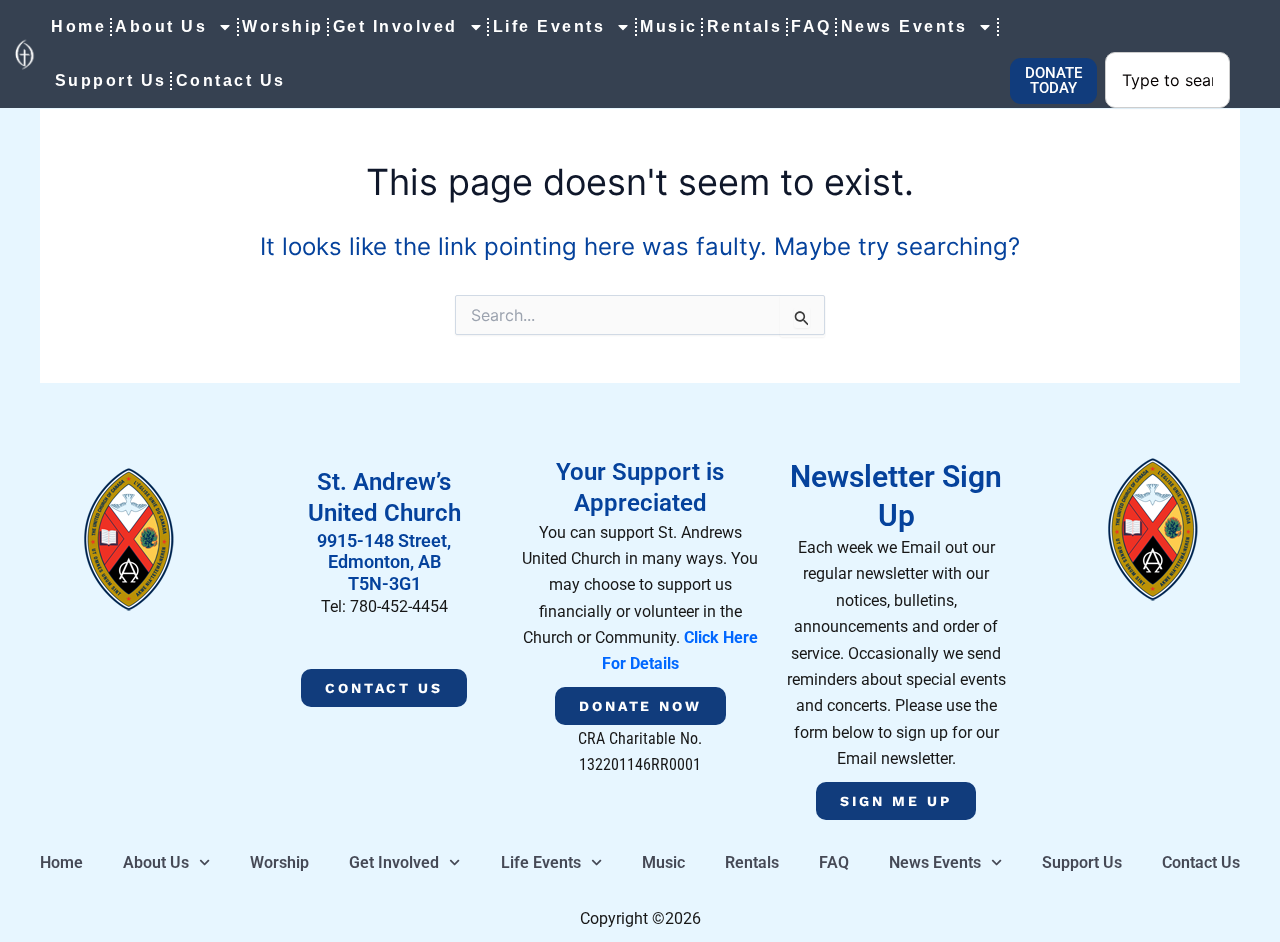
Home (78, 26)
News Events (904, 26)
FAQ (811, 26)
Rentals (745, 26)
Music (669, 26)
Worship (283, 26)
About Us (161, 26)
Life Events (549, 26)
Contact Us (231, 80)
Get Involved (395, 26)
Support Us (111, 80)
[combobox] (1167, 80)
